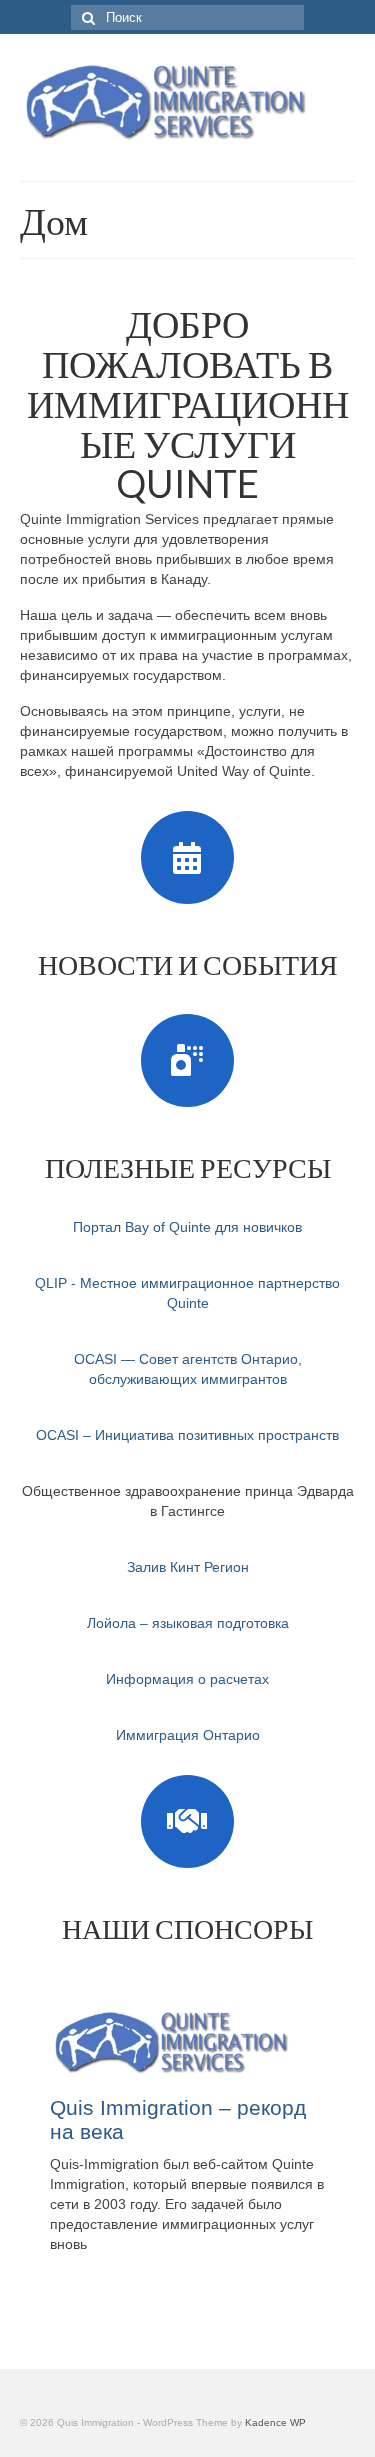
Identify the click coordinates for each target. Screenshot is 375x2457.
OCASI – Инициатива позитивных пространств (187, 1435)
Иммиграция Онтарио (188, 1735)
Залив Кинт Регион (188, 1567)
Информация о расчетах (187, 1679)
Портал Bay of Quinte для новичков (187, 1227)
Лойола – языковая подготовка (188, 1623)
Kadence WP (275, 2422)
